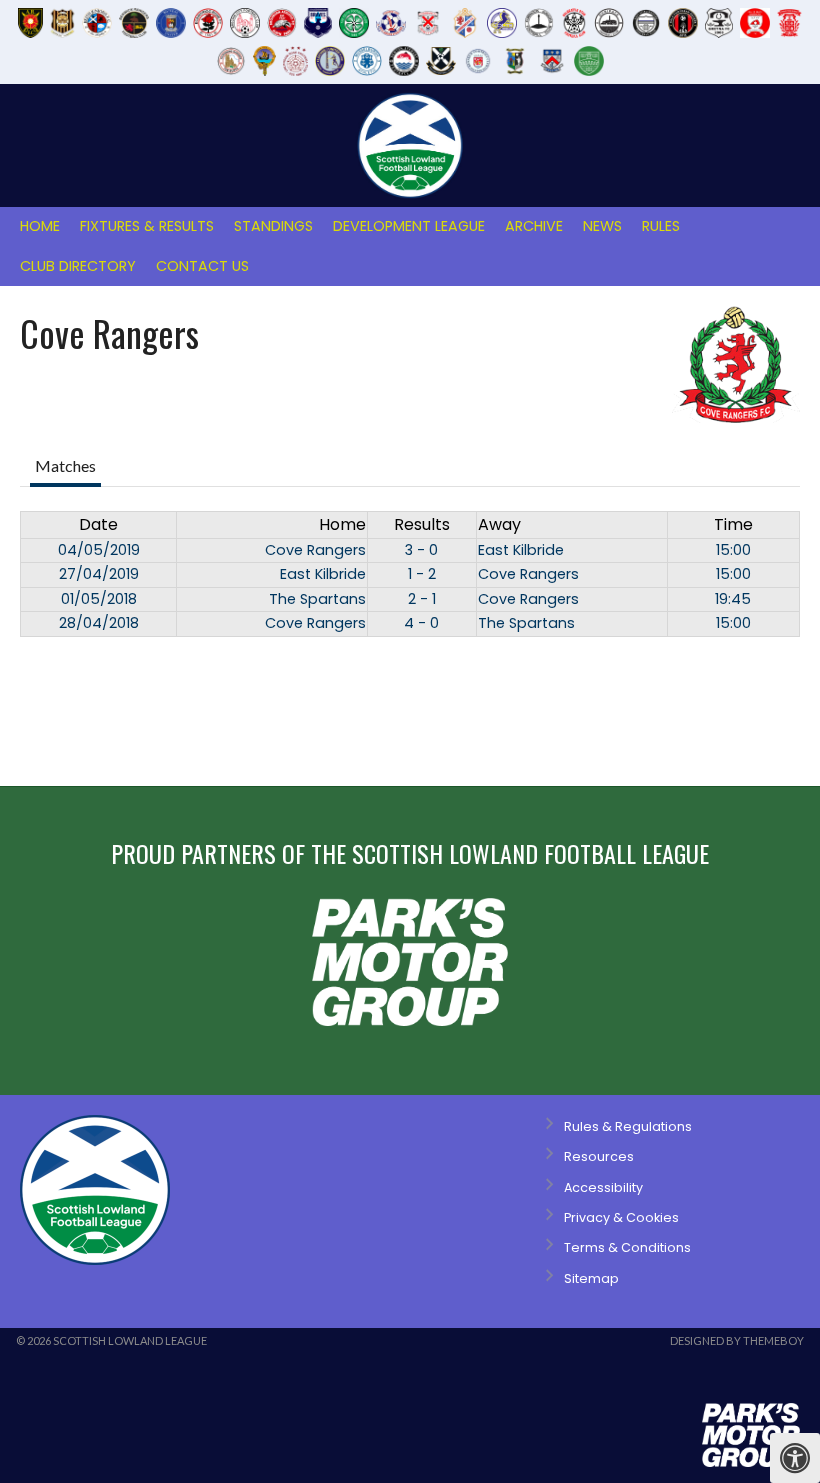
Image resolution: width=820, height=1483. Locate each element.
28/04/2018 (99, 623)
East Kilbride (521, 550)
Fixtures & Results (147, 226)
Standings (273, 226)
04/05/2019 (99, 550)
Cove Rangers (315, 550)
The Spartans (317, 599)
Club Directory (78, 266)
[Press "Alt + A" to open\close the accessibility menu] (795, 1458)
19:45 (733, 599)
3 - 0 (421, 550)
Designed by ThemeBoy (737, 1340)
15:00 (733, 550)
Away (499, 524)
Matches (65, 465)
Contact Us (202, 266)
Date (98, 524)
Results (422, 524)
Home (40, 226)
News (602, 226)
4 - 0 (421, 623)
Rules (661, 226)
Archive (534, 226)
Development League (409, 226)
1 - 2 (422, 574)
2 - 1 (422, 599)
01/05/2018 (99, 599)
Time (733, 524)
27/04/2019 (99, 574)
